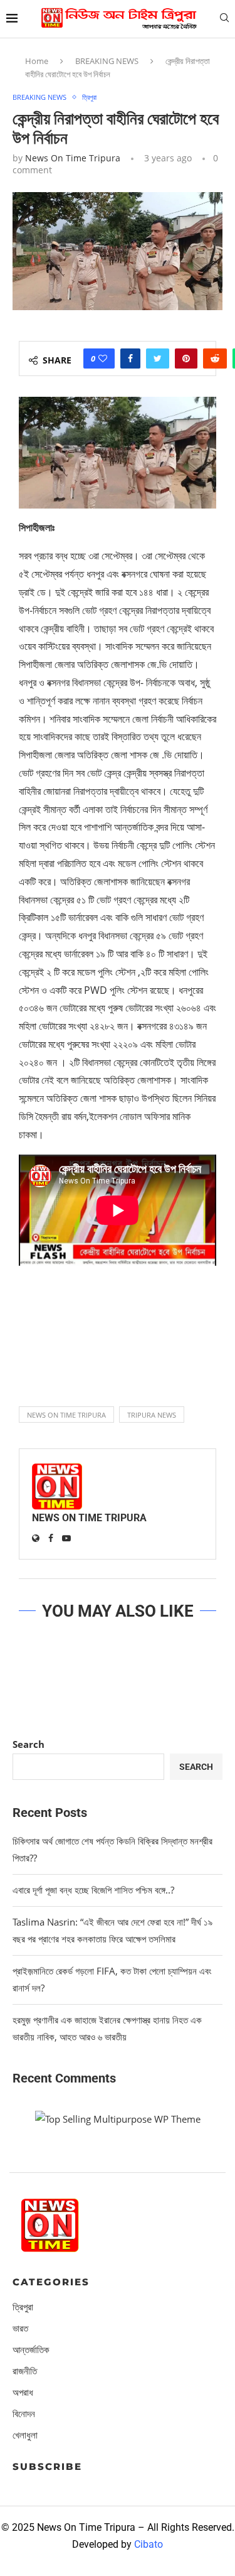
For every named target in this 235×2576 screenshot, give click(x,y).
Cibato (149, 2544)
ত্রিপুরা (89, 97)
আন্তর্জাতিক (31, 2350)
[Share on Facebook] (130, 358)
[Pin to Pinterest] (186, 358)
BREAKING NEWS (107, 61)
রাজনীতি (25, 2371)
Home (37, 61)
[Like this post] (103, 358)
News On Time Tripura (73, 158)
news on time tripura (66, 1415)
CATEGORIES (51, 2282)
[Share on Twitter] (158, 358)
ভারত (20, 2328)
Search (29, 1744)
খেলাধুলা (25, 2435)
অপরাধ (23, 2392)
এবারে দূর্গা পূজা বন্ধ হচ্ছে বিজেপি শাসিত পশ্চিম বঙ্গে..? (93, 1890)
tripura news (152, 1415)
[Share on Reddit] (215, 358)
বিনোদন (24, 2414)
